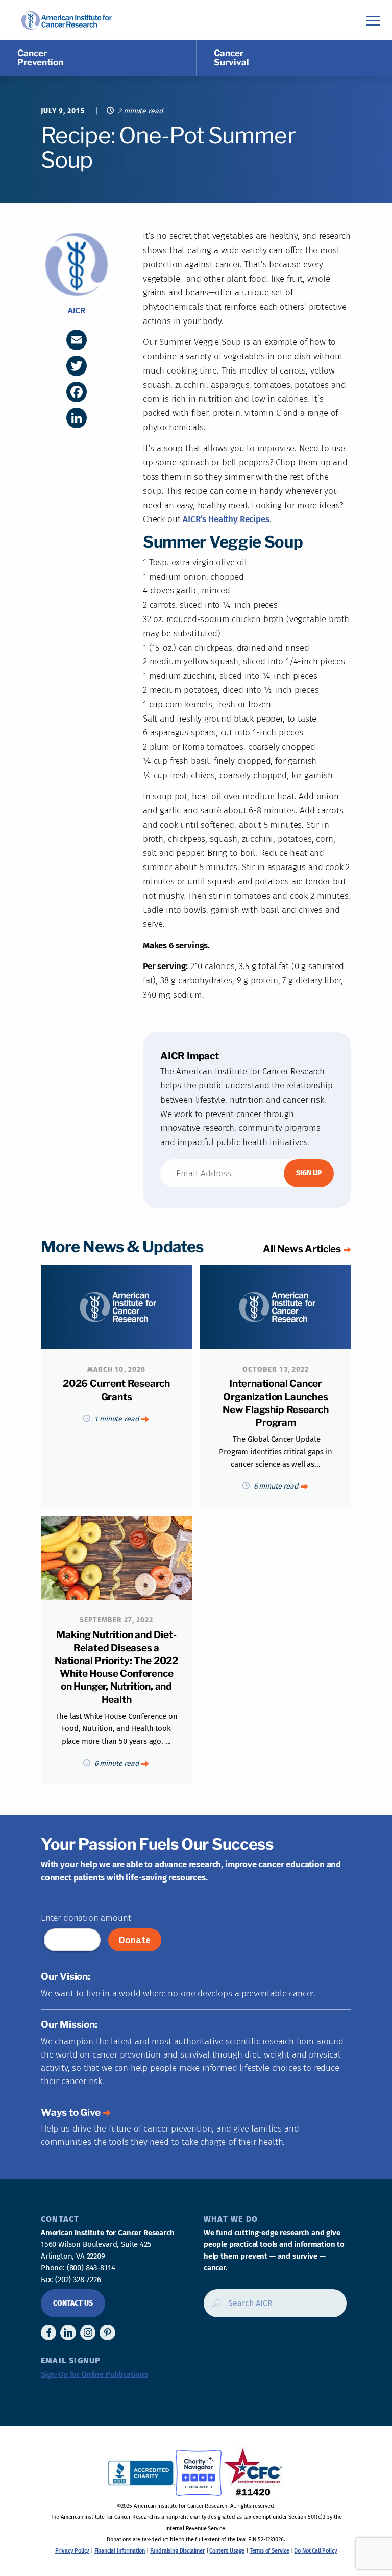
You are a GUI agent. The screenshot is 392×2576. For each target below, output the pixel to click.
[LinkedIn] (77, 418)
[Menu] (373, 20)
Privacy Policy (72, 2551)
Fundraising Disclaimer (177, 2551)
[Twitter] (77, 366)
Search (214, 2307)
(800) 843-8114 (91, 2268)
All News (302, 1249)
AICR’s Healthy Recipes (226, 519)
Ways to (71, 2112)
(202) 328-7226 (78, 2280)
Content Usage (227, 2551)
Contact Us (73, 2303)
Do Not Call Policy (315, 2551)
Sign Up (309, 1173)
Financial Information (120, 2551)
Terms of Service (269, 2551)
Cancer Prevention (40, 58)
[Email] (77, 340)
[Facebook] (77, 392)
